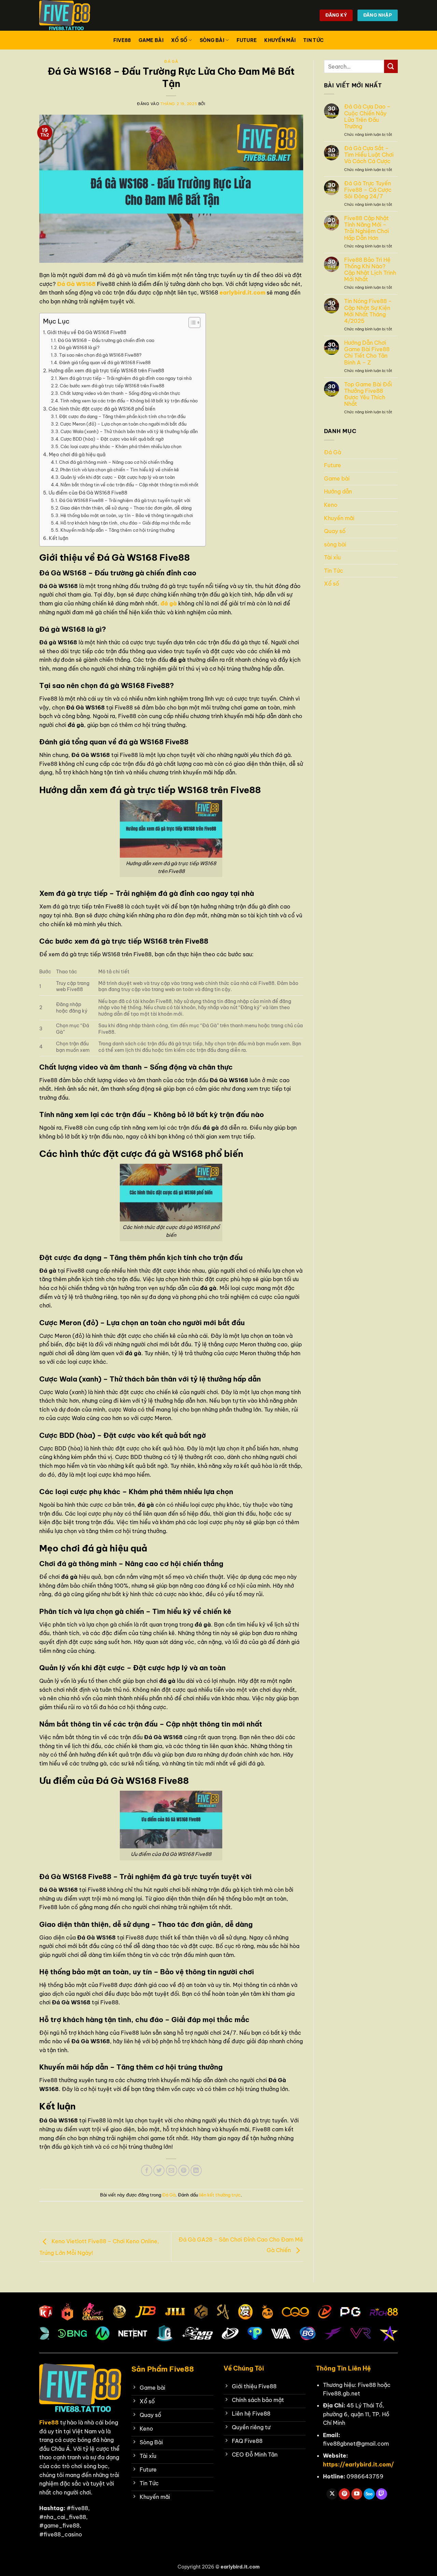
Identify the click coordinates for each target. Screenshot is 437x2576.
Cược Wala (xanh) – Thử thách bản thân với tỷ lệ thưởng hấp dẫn (129, 431)
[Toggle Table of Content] (191, 323)
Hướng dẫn (338, 491)
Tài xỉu (332, 557)
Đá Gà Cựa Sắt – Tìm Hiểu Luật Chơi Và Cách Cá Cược (369, 155)
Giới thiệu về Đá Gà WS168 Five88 (87, 332)
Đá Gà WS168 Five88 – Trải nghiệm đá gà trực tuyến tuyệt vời (125, 500)
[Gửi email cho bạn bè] (172, 2170)
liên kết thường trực (220, 2195)
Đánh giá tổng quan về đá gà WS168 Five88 (105, 362)
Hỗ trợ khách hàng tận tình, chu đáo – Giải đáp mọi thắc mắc (126, 523)
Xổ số (179, 40)
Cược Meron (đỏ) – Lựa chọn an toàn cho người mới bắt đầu (123, 424)
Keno (331, 505)
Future (247, 40)
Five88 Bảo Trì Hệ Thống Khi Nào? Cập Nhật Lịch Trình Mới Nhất (370, 270)
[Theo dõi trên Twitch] (382, 2494)
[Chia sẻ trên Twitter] (159, 2170)
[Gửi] (391, 66)
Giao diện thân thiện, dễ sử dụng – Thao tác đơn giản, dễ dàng (126, 508)
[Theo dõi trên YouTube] (357, 2494)
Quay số (335, 531)
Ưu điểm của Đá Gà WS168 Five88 (88, 493)
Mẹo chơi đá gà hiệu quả (77, 455)
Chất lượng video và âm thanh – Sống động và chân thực (120, 393)
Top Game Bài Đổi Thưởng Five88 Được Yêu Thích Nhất (368, 394)
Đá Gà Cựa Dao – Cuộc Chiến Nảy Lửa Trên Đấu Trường (367, 117)
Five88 (122, 40)
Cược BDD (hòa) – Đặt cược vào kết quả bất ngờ (112, 439)
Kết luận (59, 538)
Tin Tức (313, 40)
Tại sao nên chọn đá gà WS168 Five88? (100, 355)
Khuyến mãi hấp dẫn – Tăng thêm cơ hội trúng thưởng (117, 530)
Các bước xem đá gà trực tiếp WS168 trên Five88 (112, 386)
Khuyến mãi (280, 40)
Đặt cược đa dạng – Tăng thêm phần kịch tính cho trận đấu (122, 416)
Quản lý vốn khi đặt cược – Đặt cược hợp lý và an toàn (118, 477)
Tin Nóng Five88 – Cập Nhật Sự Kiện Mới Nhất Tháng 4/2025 (368, 311)
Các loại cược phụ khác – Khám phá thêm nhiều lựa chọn (121, 446)
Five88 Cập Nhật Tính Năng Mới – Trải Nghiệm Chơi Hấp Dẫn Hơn (366, 228)
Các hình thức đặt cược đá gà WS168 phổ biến (102, 409)
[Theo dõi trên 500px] (369, 2494)
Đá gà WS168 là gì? (79, 347)
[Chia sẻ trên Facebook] (147, 2170)
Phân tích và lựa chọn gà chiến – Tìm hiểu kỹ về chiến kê (119, 470)
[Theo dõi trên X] (332, 2494)
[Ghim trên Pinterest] (184, 2170)
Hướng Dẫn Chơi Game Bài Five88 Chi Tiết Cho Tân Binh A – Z (367, 353)
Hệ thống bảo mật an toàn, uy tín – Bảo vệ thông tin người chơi (127, 515)
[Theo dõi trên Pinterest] (344, 2494)
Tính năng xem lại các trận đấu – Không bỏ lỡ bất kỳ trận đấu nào (129, 401)
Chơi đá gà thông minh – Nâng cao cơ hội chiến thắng (116, 462)
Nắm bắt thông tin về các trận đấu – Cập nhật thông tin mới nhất (130, 485)
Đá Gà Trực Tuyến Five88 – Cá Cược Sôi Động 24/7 (368, 190)
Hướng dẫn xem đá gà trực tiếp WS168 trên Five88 (106, 371)
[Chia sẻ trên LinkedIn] (196, 2170)
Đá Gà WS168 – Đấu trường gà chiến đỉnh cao (106, 340)
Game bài (151, 40)
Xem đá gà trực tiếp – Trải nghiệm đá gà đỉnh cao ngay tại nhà (125, 378)
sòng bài (212, 40)
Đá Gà (171, 61)
